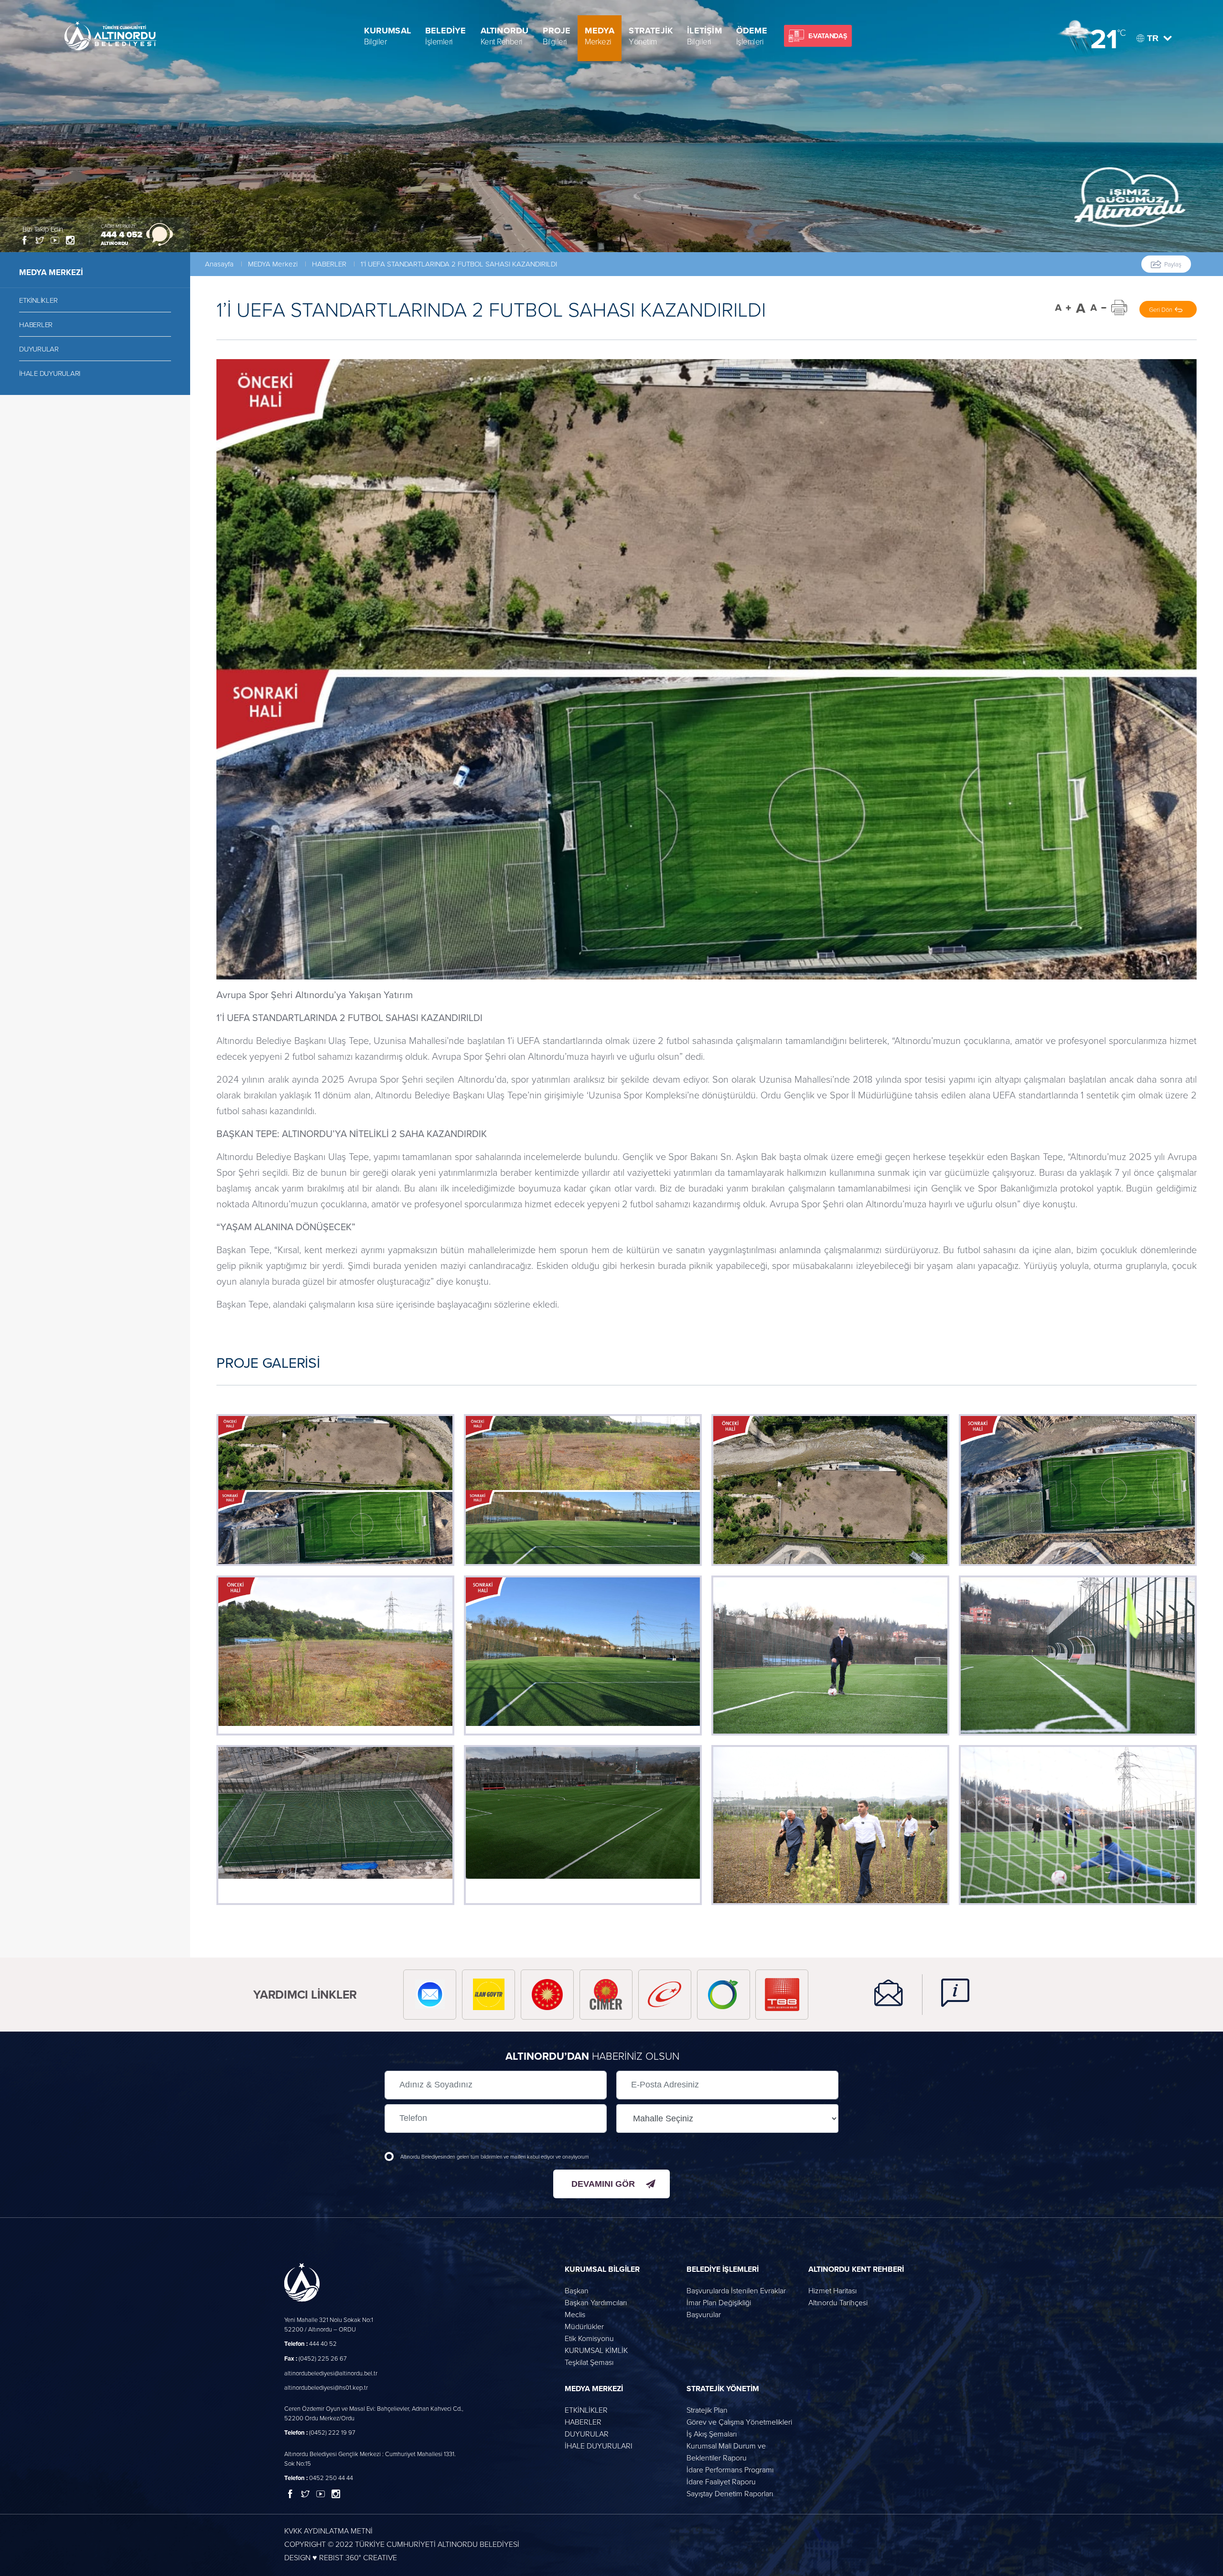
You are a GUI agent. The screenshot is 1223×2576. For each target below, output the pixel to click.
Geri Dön (1161, 309)
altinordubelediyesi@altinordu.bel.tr (331, 2373)
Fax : (291, 2358)
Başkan (577, 2290)
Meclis (575, 2314)
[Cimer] (606, 1995)
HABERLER (36, 325)
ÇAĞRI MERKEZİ (118, 226)
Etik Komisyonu (589, 2338)
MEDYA (600, 36)
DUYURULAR (39, 349)
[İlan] (488, 1995)
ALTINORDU (505, 36)
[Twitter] (40, 240)
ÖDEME (752, 36)
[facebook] (24, 240)
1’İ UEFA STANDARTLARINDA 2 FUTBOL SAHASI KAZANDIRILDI (459, 264)
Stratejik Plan (707, 2410)
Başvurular (704, 2314)
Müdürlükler (584, 2326)
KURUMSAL (387, 36)
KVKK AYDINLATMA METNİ (328, 2531)
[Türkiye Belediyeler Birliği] (782, 1995)
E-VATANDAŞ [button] (828, 36)
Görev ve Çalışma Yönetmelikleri (739, 2422)
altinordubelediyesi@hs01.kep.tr (326, 2387)
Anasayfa (219, 264)
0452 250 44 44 (319, 2478)
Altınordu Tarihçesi (838, 2302)
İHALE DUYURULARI (50, 373)
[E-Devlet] (665, 1995)
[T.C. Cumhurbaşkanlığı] (547, 1995)
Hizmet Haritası (832, 2290)
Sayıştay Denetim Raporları (730, 2493)
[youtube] (55, 240)
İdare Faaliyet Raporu (721, 2481)
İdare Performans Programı (730, 2470)
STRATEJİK (651, 36)
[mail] (889, 1995)
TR (1153, 38)
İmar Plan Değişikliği (719, 2302)
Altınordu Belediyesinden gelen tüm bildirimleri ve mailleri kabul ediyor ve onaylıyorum (495, 2156)
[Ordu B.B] (724, 1995)
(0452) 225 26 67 (316, 2358)
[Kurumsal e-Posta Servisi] (430, 1995)
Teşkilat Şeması (589, 2362)
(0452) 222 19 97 (320, 2432)
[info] (946, 1995)
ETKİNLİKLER (38, 300)
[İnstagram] (70, 240)
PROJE (557, 36)
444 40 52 (311, 2343)
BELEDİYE (446, 36)
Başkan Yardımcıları (596, 2302)
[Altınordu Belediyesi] (111, 36)
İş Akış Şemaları (712, 2434)
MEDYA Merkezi (273, 264)
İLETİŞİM (704, 36)
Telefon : (297, 2344)
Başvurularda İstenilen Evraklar (736, 2290)
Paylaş (1173, 264)
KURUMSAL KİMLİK (596, 2350)
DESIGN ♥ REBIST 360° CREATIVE (341, 2557)
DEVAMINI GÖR (603, 2184)
